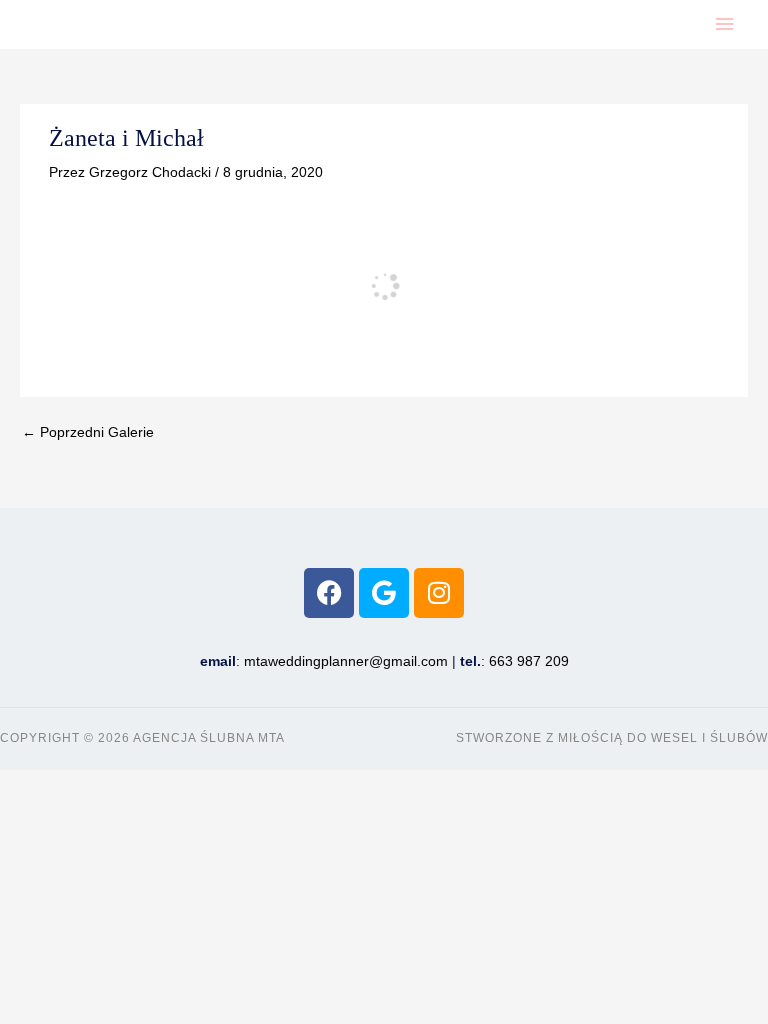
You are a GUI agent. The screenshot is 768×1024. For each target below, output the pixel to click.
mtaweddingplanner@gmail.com (346, 661)
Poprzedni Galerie (88, 432)
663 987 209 (529, 661)
